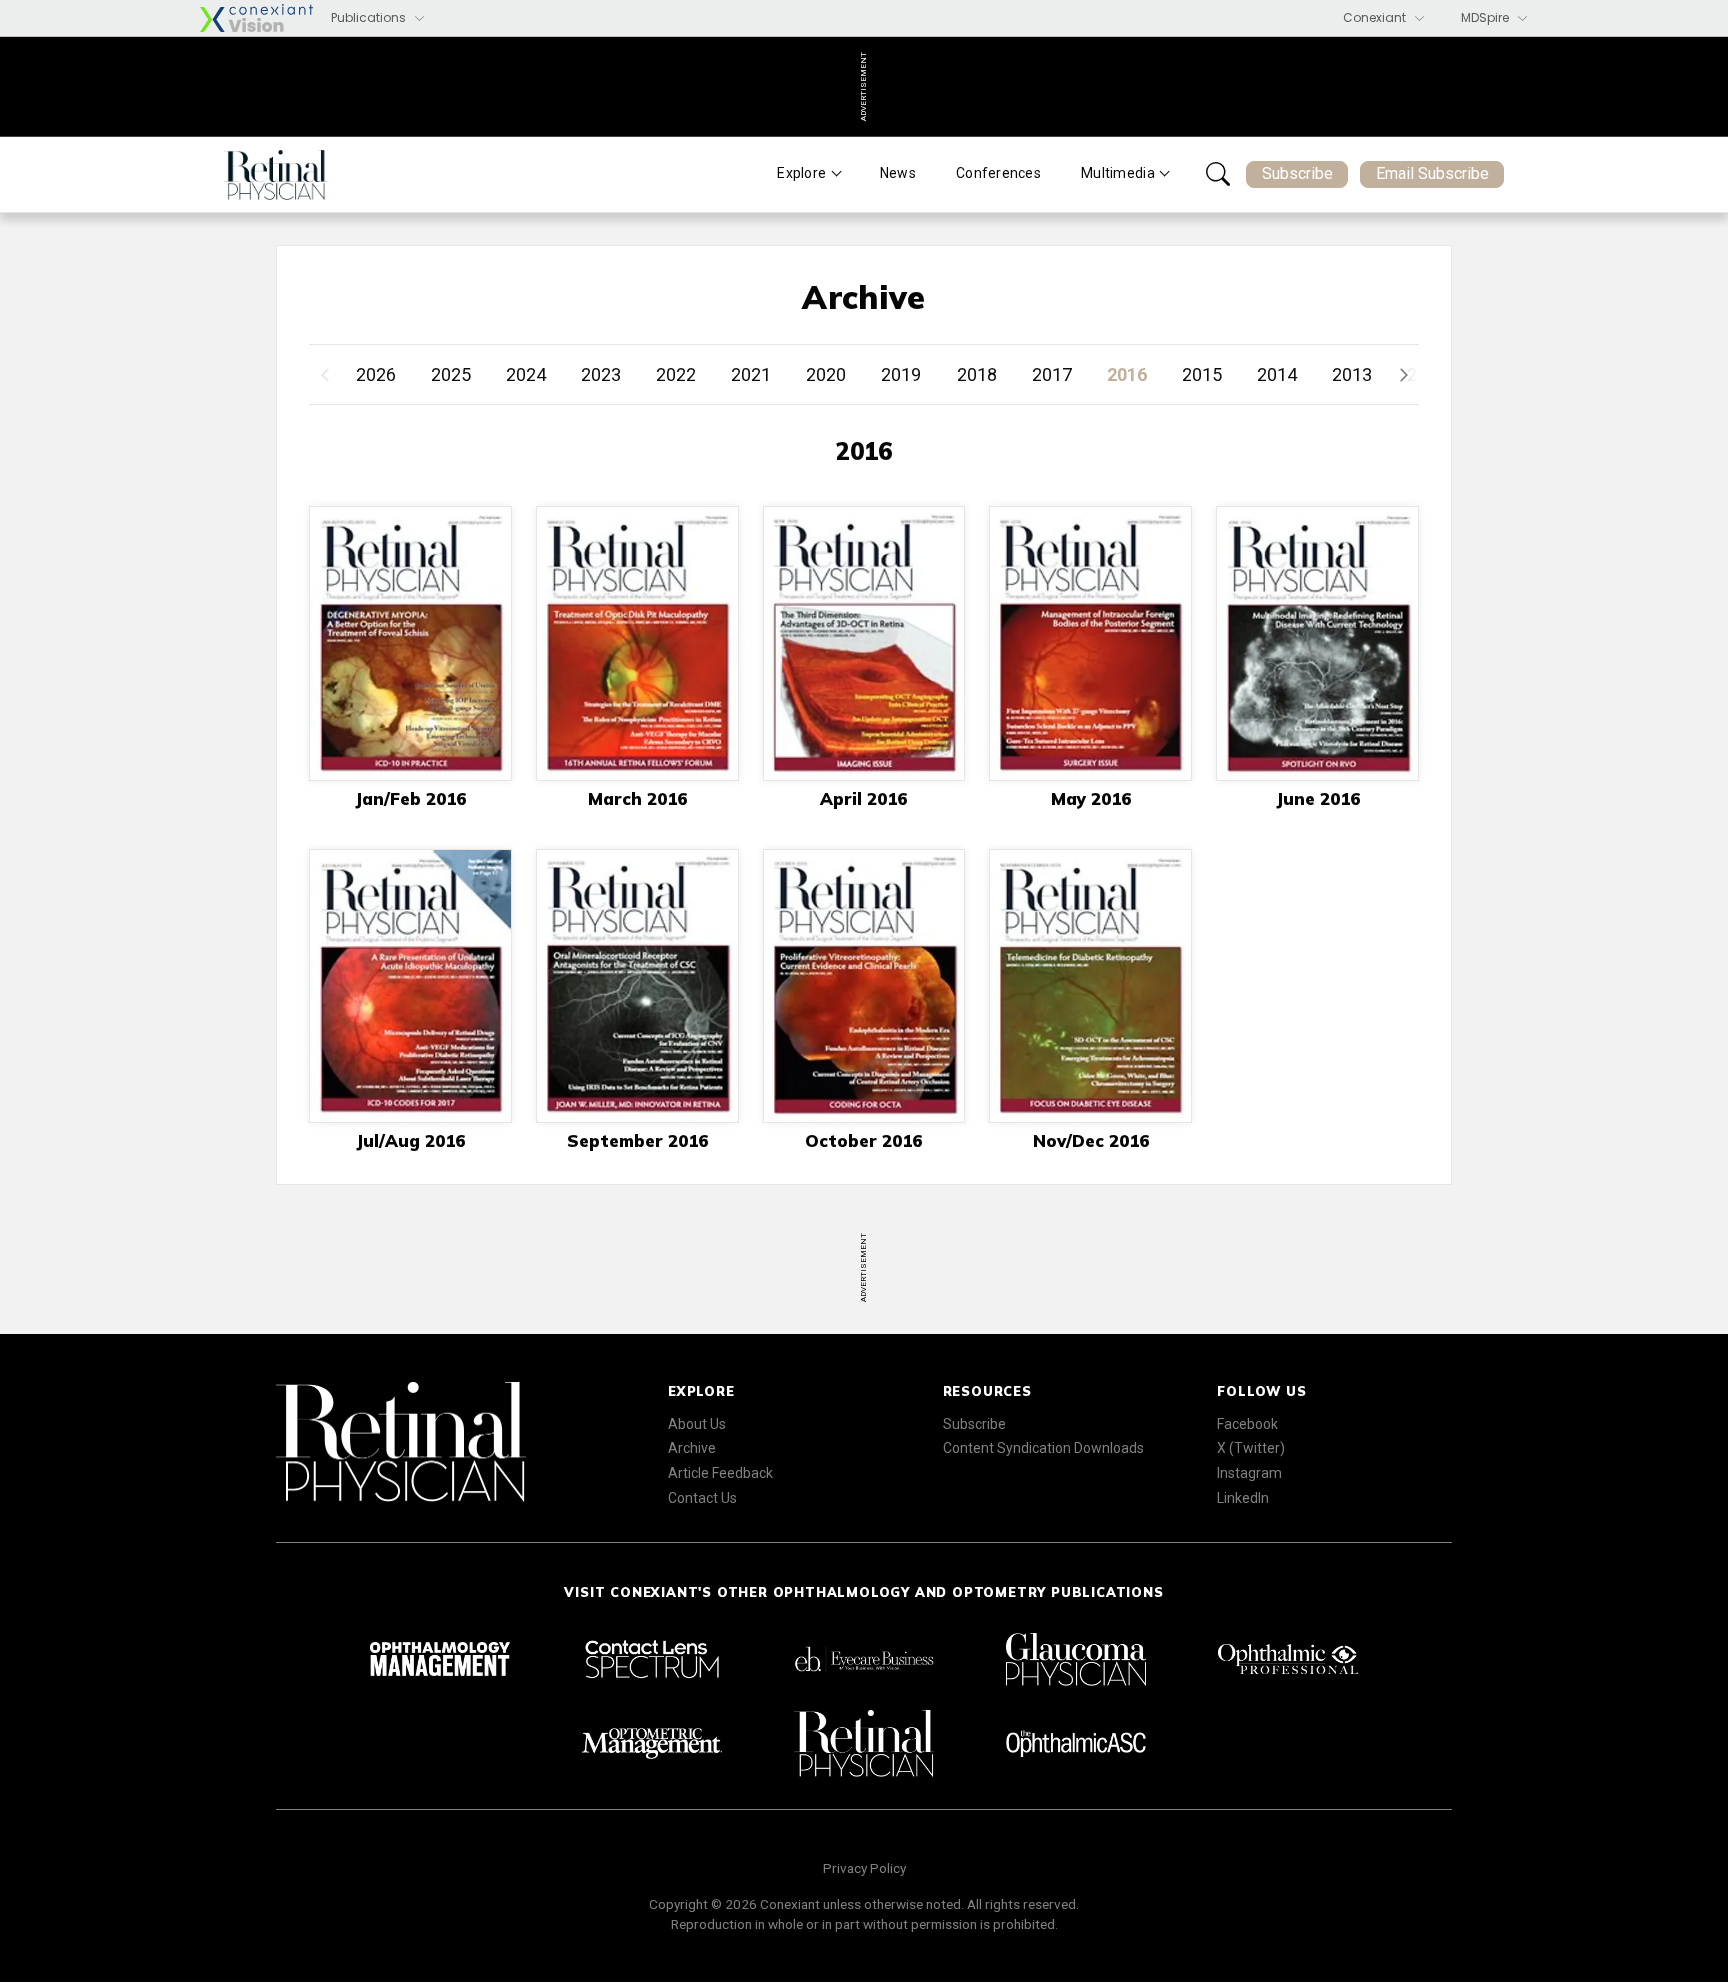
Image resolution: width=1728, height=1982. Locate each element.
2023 (601, 374)
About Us (697, 1424)
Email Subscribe (1432, 173)
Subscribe (1297, 173)
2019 (901, 374)
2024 (526, 374)
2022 (676, 374)
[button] (1399, 375)
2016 (1127, 374)
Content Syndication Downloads (1043, 1448)
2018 (977, 374)
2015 (1202, 374)
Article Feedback (720, 1473)
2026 (376, 374)
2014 (1277, 374)
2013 (1352, 374)
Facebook (1247, 1424)
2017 (1052, 374)
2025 (451, 374)
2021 (751, 374)
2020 (826, 374)
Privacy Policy (864, 1868)
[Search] (1218, 174)
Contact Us (702, 1498)
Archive (692, 1448)
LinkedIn (1243, 1498)
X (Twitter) (1251, 1448)
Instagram (1249, 1473)
